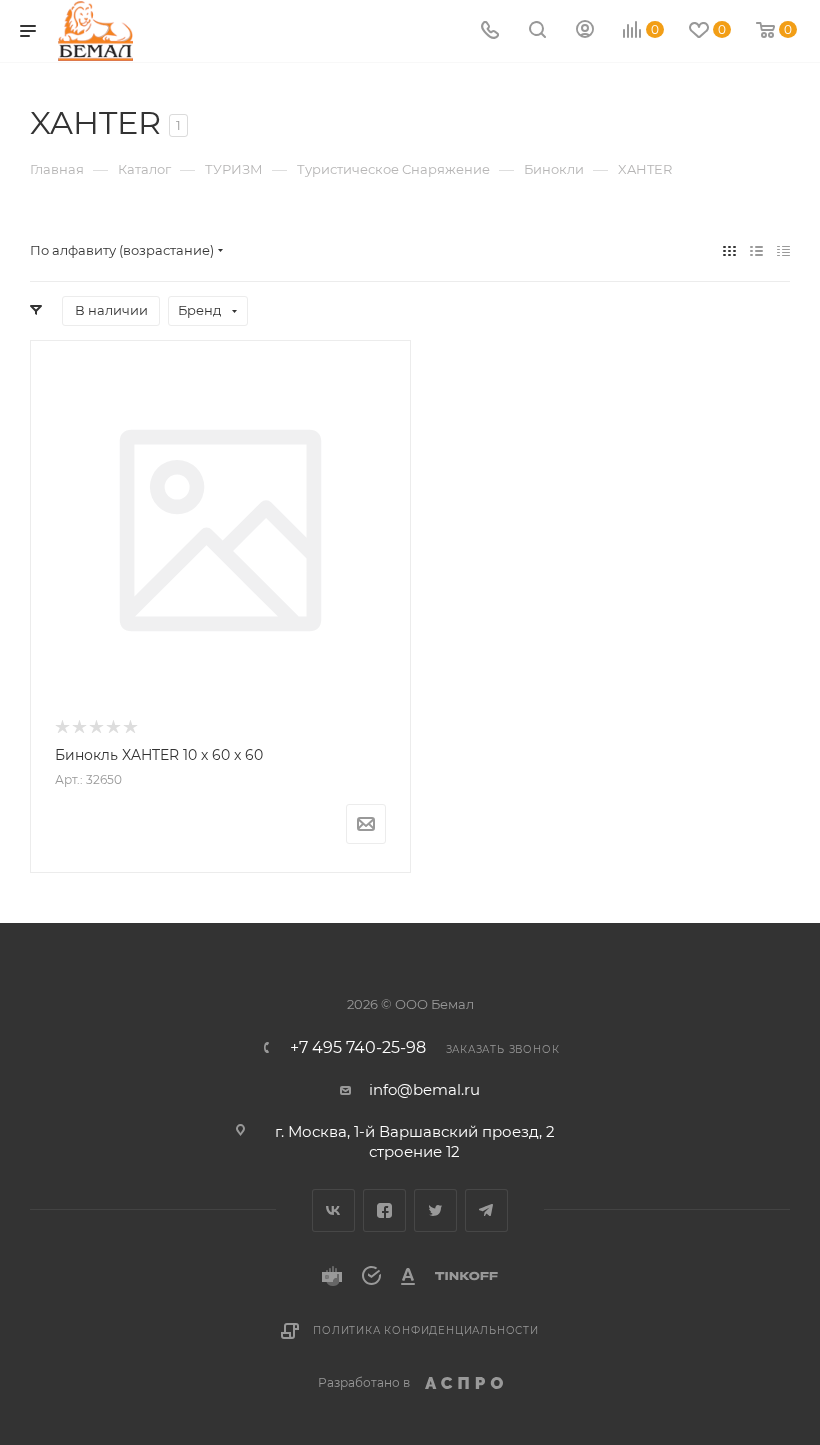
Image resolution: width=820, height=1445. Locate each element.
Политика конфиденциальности (426, 1330)
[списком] (756, 250)
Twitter (435, 1210)
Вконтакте (333, 1210)
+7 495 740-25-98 (358, 1048)
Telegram (486, 1210)
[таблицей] (783, 250)
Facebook (384, 1210)
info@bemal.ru (424, 1089)
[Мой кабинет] (585, 31)
